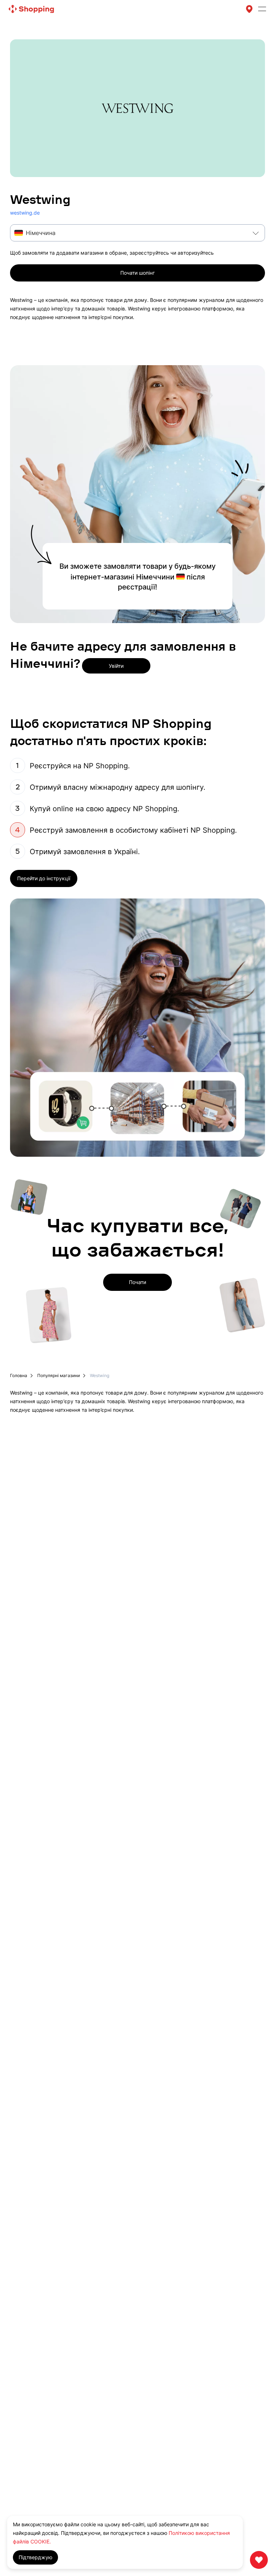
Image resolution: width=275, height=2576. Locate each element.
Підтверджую (35, 2557)
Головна (19, 1376)
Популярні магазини (59, 1376)
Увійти (116, 666)
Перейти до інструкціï (44, 878)
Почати (137, 1282)
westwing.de (25, 213)
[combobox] (137, 233)
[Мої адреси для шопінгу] (249, 9)
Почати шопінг (137, 273)
